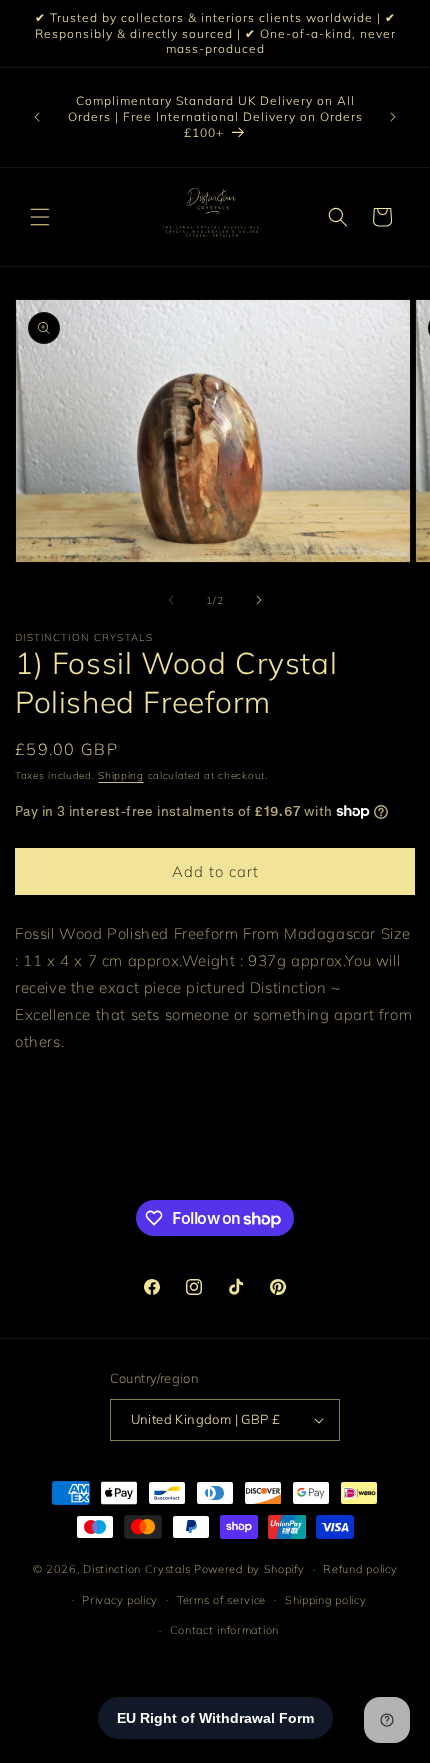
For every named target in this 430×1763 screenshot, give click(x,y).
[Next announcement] (393, 117)
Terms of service (221, 1600)
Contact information (224, 1630)
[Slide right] (259, 600)
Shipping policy (326, 1600)
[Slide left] (171, 600)
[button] (40, 217)
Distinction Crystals (136, 1569)
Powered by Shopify (249, 1569)
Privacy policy (120, 1600)
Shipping (121, 775)
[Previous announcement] (37, 117)
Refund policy (360, 1569)
